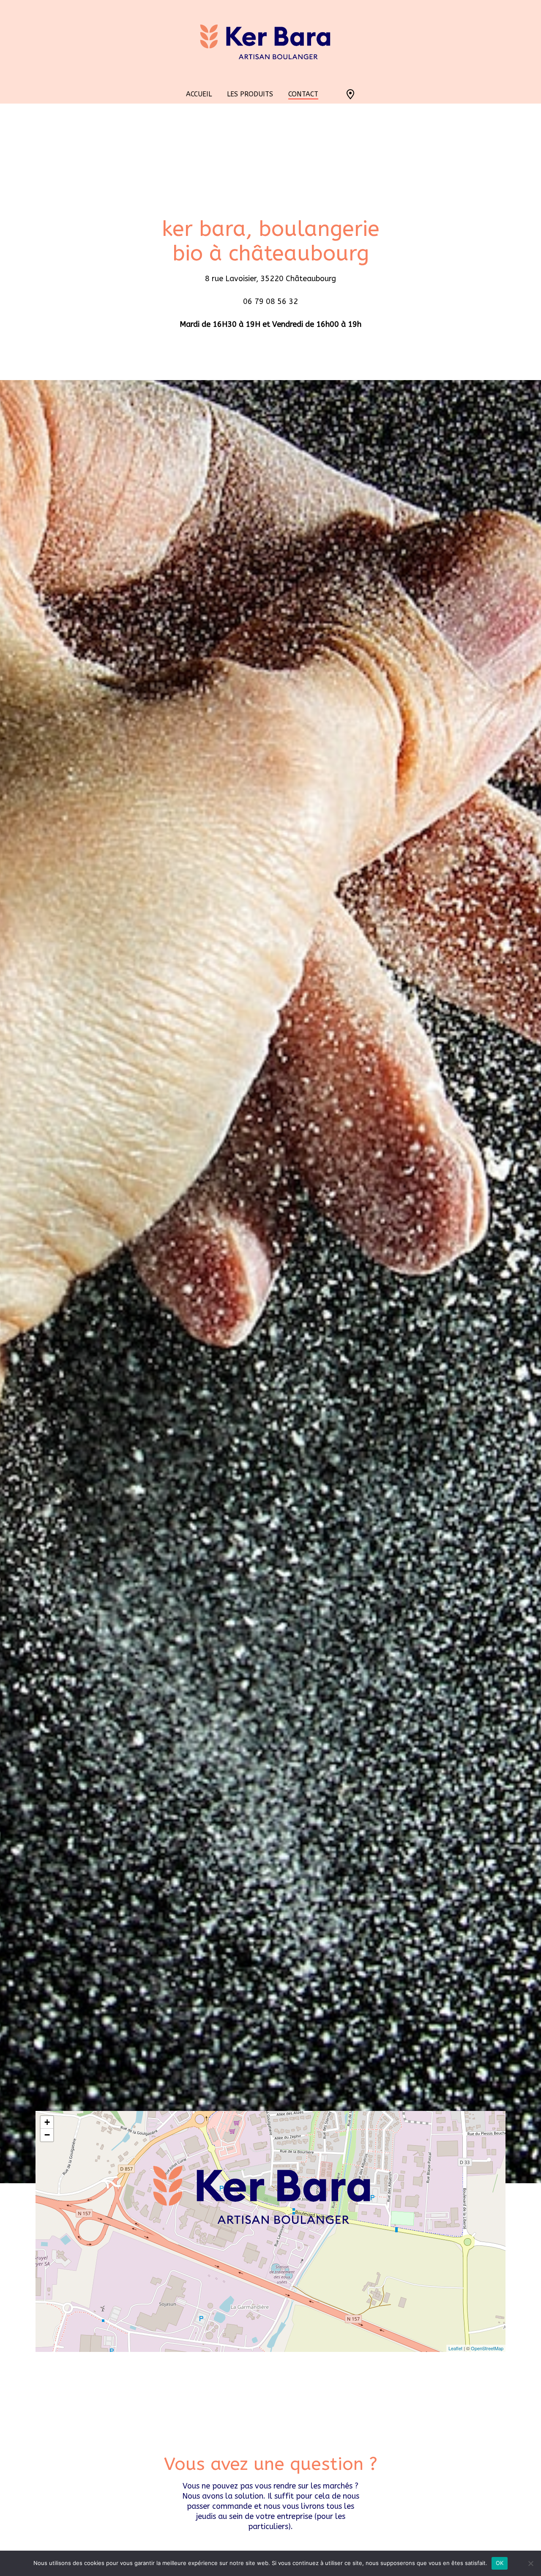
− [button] (47, 2135)
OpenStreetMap (487, 2348)
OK (500, 2563)
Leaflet (455, 2348)
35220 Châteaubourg (298, 279)
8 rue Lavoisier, (233, 279)
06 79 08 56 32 (270, 301)
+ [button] (47, 2122)
